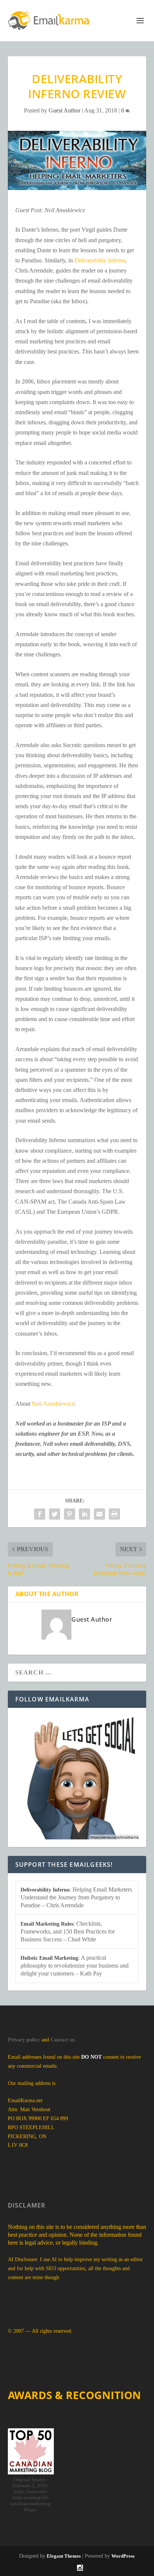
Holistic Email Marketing (49, 1958)
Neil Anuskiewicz (53, 1404)
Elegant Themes (64, 2556)
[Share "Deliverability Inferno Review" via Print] (114, 1514)
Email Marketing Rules (47, 1924)
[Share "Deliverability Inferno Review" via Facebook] (40, 1514)
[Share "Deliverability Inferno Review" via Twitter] (55, 1514)
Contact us (63, 2040)
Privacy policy (24, 2040)
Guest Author (64, 110)
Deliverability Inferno (100, 260)
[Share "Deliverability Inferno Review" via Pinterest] (70, 1514)
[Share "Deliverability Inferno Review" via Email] (99, 1514)
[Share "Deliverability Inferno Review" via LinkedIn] (84, 1514)
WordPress (123, 2556)
